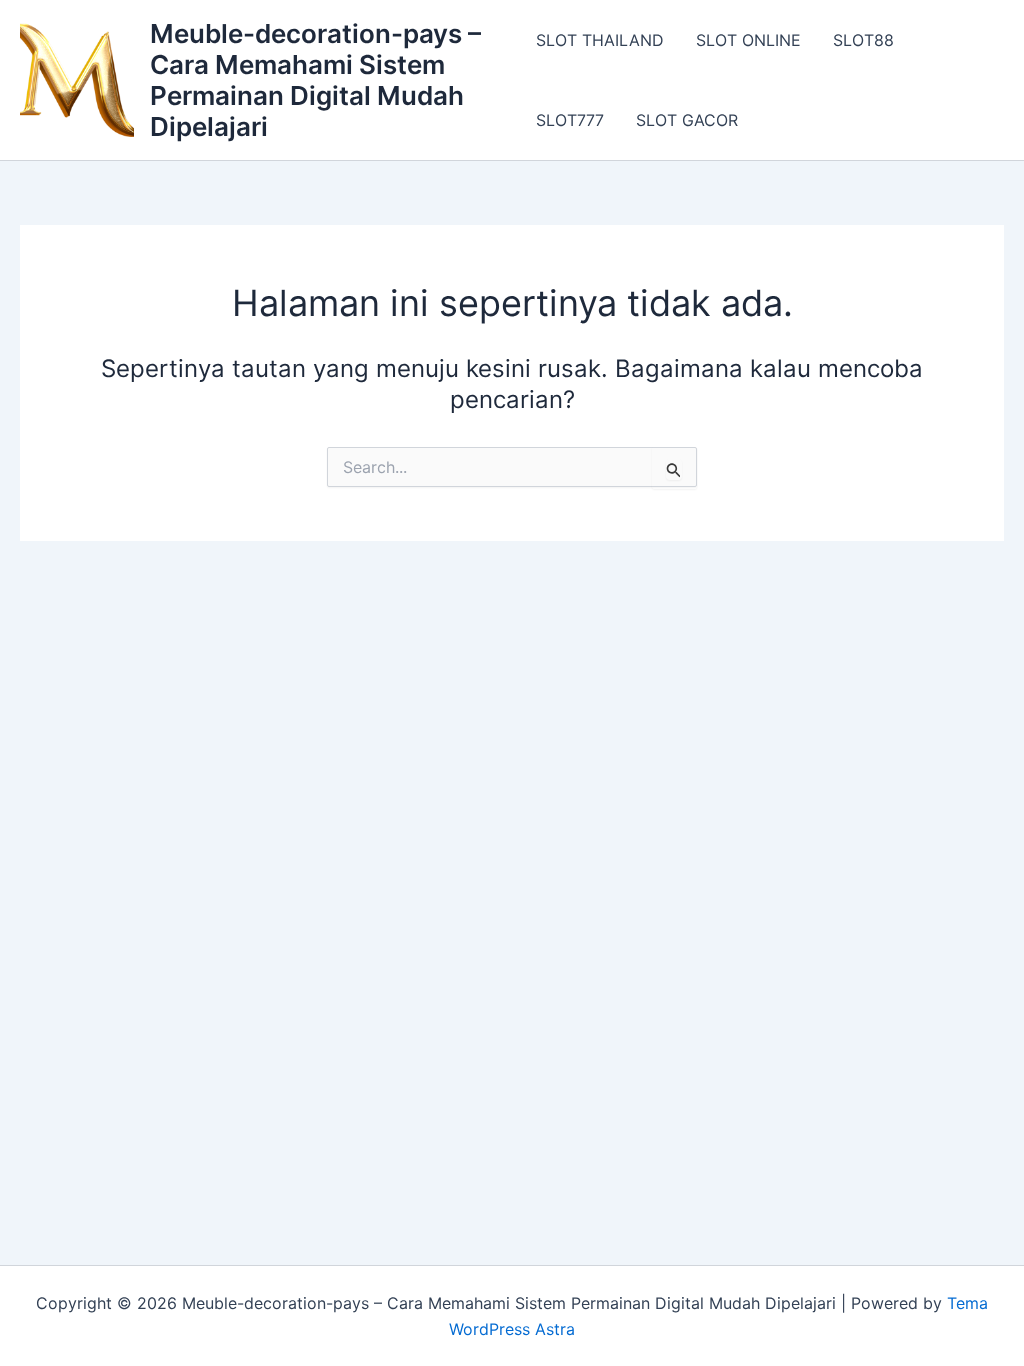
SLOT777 (570, 120)
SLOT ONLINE (748, 40)
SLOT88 (863, 40)
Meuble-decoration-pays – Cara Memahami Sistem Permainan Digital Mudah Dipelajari (315, 80)
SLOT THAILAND (600, 40)
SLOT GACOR (687, 120)
